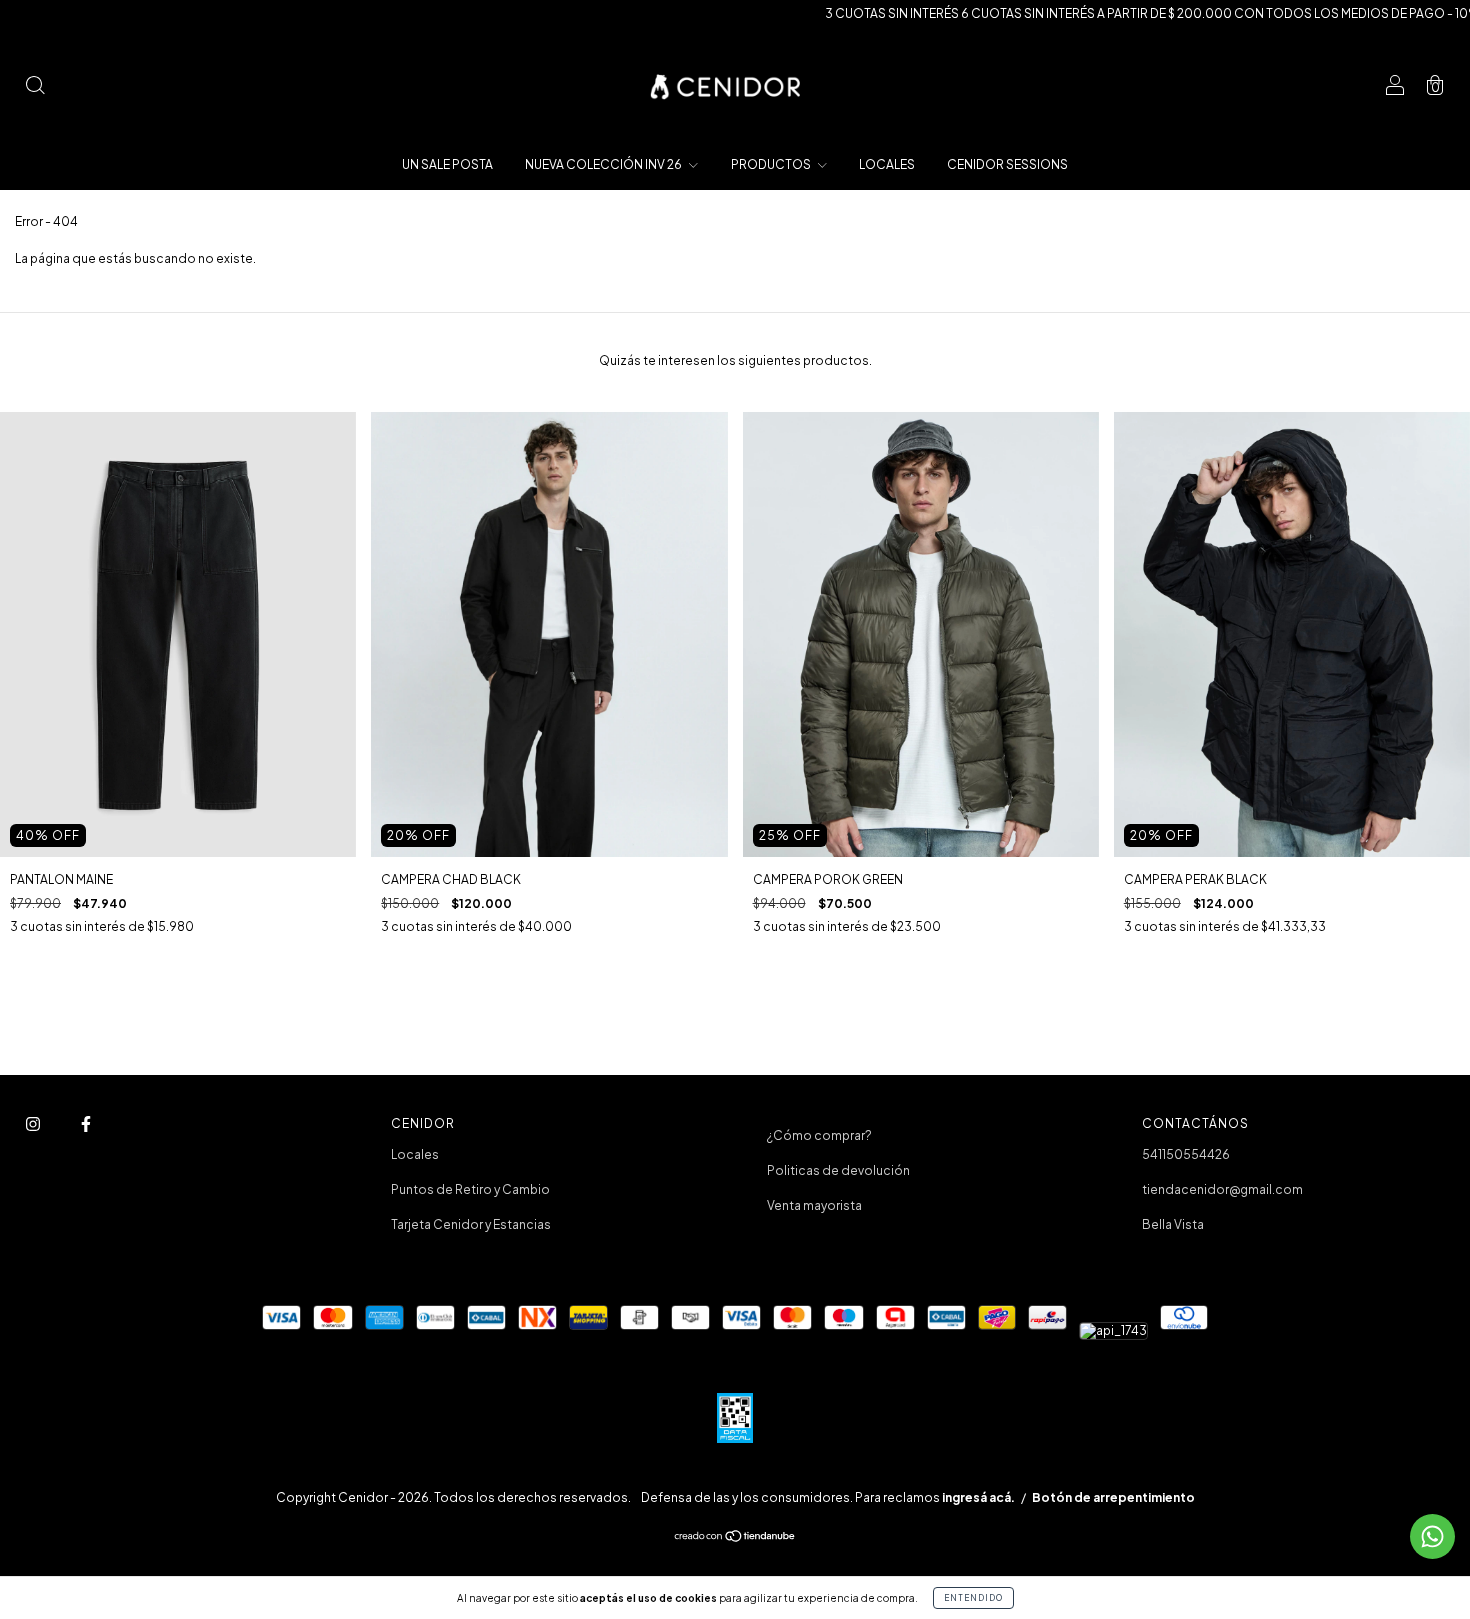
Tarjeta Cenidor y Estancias (471, 1224)
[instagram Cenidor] (34, 1124)
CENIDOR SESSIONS (1007, 164)
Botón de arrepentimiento (1113, 1497)
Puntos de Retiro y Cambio (470, 1189)
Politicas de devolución (838, 1170)
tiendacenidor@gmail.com (1222, 1189)
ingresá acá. (978, 1497)
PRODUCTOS (772, 164)
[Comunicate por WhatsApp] (1432, 1536)
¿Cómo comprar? (819, 1135)
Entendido (973, 1598)
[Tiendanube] (735, 1538)
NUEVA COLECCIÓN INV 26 (604, 164)
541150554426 (1186, 1154)
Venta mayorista (814, 1205)
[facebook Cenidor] (86, 1124)
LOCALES (887, 164)
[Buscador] (35, 87)
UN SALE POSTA (447, 164)
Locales (415, 1154)
